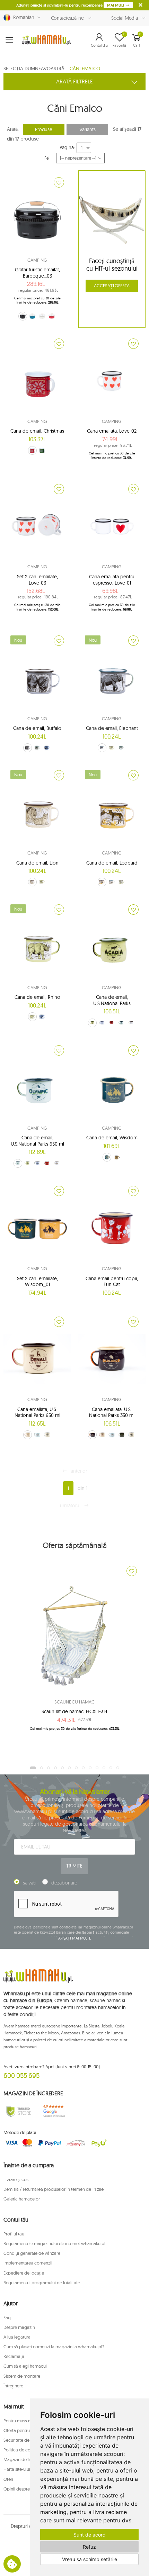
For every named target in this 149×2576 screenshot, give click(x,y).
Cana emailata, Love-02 (112, 431)
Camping (37, 260)
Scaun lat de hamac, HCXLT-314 (74, 1711)
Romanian (22, 17)
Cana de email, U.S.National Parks (112, 1000)
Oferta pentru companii (27, 2430)
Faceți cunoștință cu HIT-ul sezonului (112, 265)
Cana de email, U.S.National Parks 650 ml (37, 1141)
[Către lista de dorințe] (59, 182)
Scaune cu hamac (74, 1702)
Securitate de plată (22, 2440)
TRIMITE (74, 1866)
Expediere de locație (24, 2273)
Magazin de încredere (25, 2459)
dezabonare (64, 1883)
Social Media (125, 18)
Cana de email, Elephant (112, 728)
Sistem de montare (22, 2376)
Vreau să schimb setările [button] (90, 2559)
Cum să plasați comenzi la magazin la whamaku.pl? (54, 2347)
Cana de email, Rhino (37, 997)
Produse (44, 129)
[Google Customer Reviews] (56, 2111)
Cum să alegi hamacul (25, 2366)
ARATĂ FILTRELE (74, 81)
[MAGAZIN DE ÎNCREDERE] (19, 2111)
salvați (29, 1883)
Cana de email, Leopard (112, 863)
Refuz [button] (89, 2547)
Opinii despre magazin (26, 2489)
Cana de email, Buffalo (37, 728)
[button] (99, 40)
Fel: (48, 158)
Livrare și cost (17, 2179)
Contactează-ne (67, 18)
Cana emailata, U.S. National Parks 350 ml (112, 1412)
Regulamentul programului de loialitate (42, 2283)
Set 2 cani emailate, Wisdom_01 (37, 1282)
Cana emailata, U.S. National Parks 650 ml (37, 1412)
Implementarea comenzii (28, 2263)
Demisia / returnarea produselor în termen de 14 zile (54, 2189)
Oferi (8, 2479)
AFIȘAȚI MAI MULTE (74, 1938)
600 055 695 (21, 2075)
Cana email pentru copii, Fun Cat (112, 1282)
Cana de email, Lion (37, 863)
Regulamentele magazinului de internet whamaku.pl (54, 2243)
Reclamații (14, 2356)
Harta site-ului (17, 2469)
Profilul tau (14, 2234)
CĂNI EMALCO (85, 69)
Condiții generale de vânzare (32, 2253)
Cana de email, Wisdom (112, 1138)
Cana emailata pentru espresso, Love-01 (112, 580)
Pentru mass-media (22, 2421)
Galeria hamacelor (22, 2199)
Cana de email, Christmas (37, 431)
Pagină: (67, 147)
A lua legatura (17, 2337)
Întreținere (13, 2386)
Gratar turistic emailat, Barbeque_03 (37, 273)
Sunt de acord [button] (90, 2535)
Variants (87, 129)
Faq (7, 2317)
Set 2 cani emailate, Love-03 (37, 580)
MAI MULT (116, 5)
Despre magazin (19, 2327)
